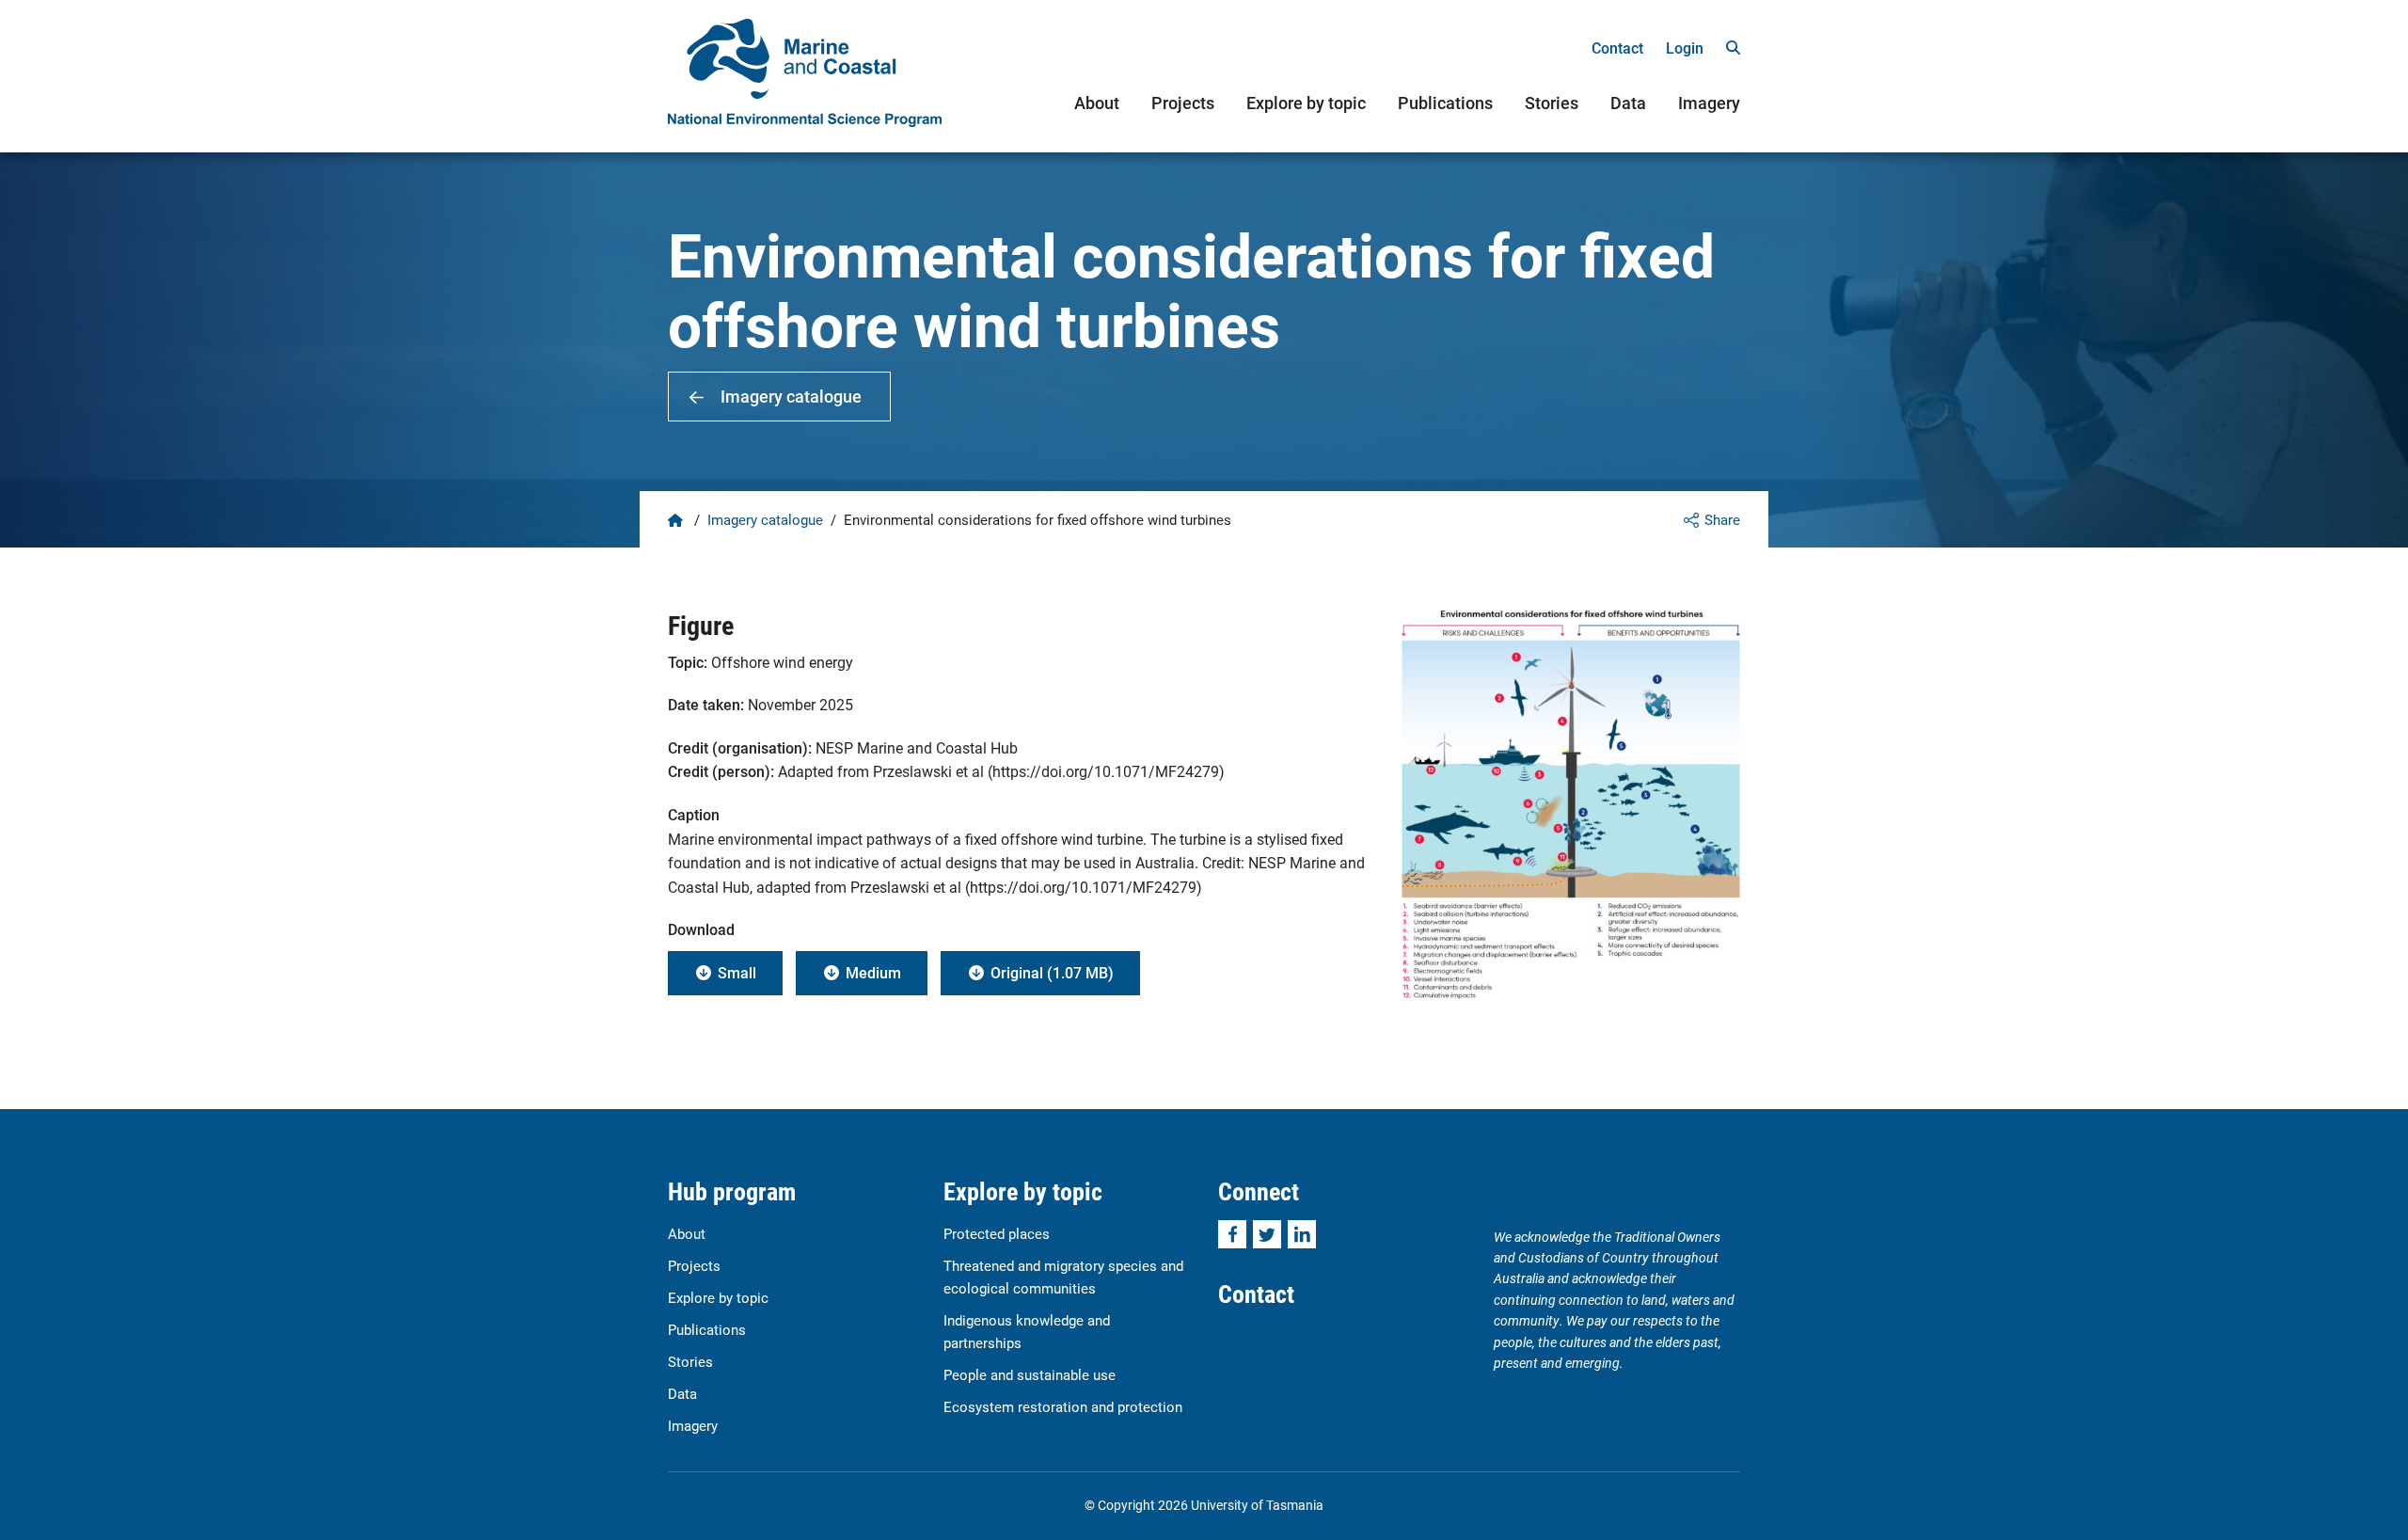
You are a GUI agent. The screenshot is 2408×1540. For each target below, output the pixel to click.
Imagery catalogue (791, 396)
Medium (873, 972)
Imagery (1709, 103)
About (1097, 103)
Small (737, 972)
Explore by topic (1306, 103)
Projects (1183, 103)
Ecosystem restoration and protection (1063, 1406)
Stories (1552, 103)
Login (1685, 48)
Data (1628, 103)
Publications (1445, 103)
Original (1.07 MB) (1052, 972)
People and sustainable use (1030, 1374)
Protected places (997, 1233)
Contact (1617, 48)
